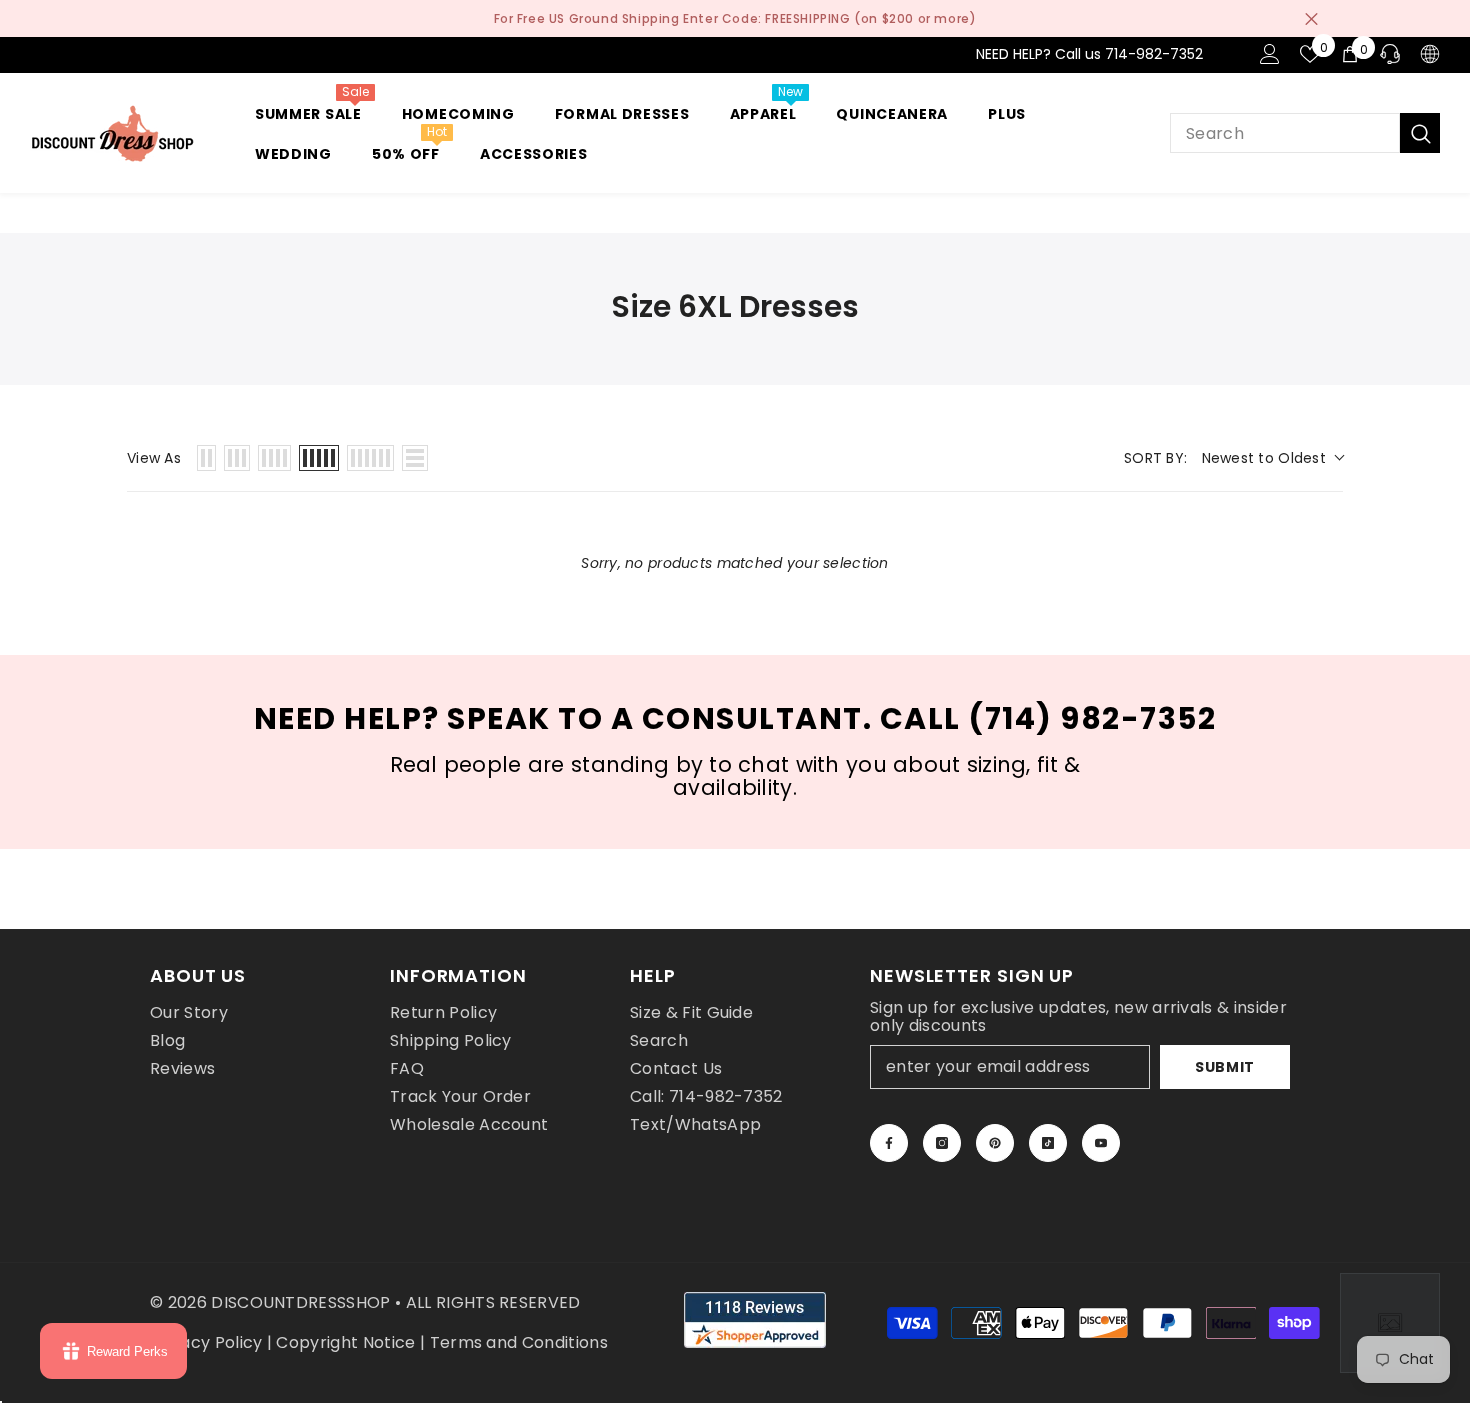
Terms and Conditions (519, 1342)
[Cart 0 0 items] (1350, 54)
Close (1311, 18)
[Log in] (1270, 54)
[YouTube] (1101, 1143)
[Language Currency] (1430, 54)
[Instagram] (942, 1143)
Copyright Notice (345, 1342)
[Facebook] (889, 1143)
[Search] (1305, 133)
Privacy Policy (206, 1342)
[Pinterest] (995, 1143)
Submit (1225, 1067)
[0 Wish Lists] (1310, 54)
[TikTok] (1048, 1143)
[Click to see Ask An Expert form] (1390, 1323)
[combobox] (1285, 133)
